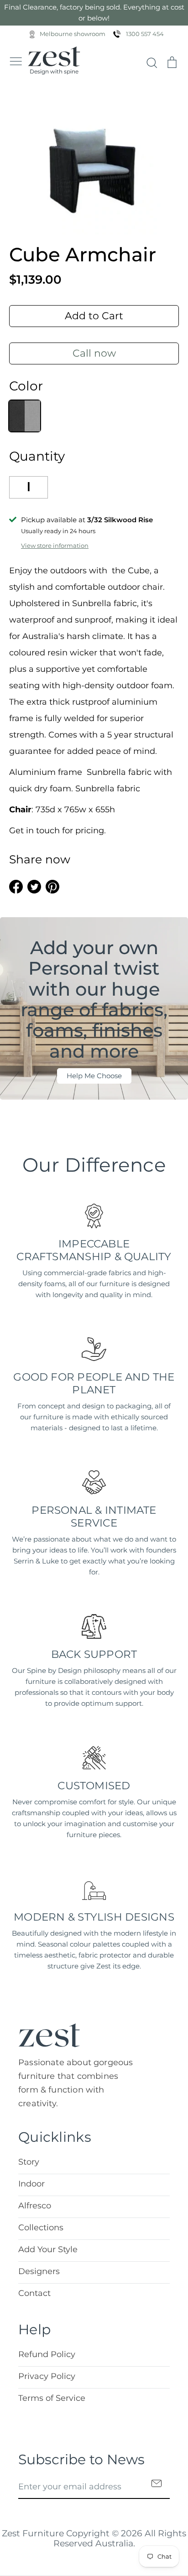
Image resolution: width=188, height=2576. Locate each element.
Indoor (31, 2184)
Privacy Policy (47, 2376)
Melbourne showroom (73, 34)
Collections (41, 2228)
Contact (34, 2293)
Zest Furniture (33, 2533)
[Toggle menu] (16, 60)
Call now (94, 353)
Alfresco (35, 2206)
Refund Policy (47, 2354)
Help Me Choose (94, 1076)
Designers (39, 2271)
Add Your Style (48, 2249)
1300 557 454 (145, 34)
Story (29, 2162)
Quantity (37, 456)
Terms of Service (52, 2398)
